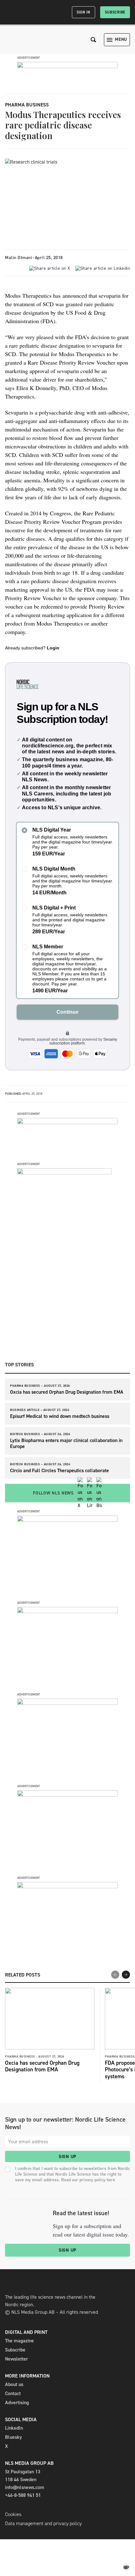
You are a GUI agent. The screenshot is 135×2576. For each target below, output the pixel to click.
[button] (126, 1975)
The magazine (19, 2341)
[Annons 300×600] (64, 1173)
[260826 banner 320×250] (67, 1520)
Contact (13, 2393)
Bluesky (13, 2437)
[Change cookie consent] (126, 2567)
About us (14, 2384)
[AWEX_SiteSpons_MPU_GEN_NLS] (67, 1611)
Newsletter (16, 2359)
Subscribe (115, 12)
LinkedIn (14, 2428)
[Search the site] (94, 40)
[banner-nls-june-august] (67, 1123)
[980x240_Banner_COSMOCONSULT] (67, 66)
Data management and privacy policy (43, 2523)
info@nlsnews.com (25, 2487)
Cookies (13, 2514)
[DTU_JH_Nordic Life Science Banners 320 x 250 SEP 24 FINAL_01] (67, 1887)
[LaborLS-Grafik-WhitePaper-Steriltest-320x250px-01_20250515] (67, 1795)
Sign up (67, 2157)
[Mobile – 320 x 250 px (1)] (67, 1703)
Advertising (17, 2402)
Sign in (84, 12)
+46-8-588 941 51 (23, 2495)
